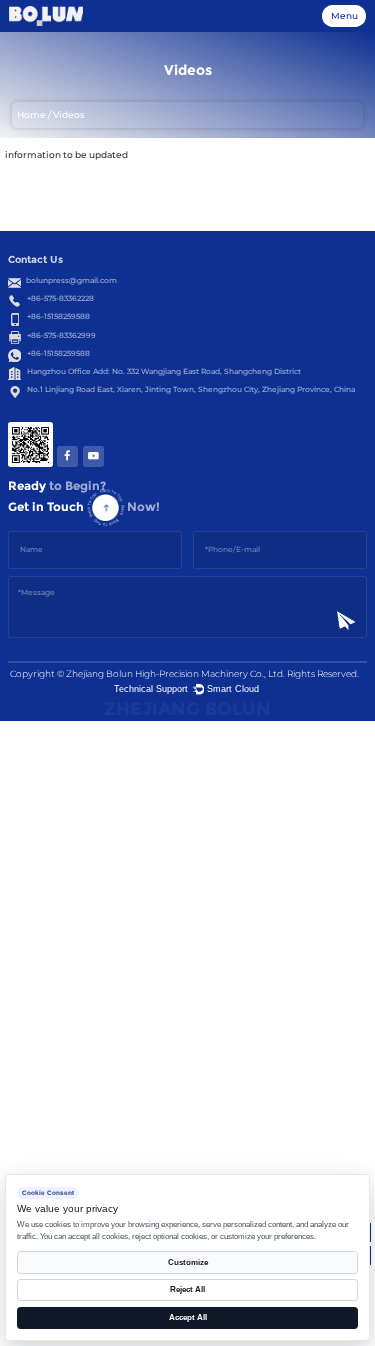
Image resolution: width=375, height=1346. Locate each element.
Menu (344, 16)
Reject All (187, 1289)
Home (31, 115)
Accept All (188, 1317)
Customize (188, 1262)
